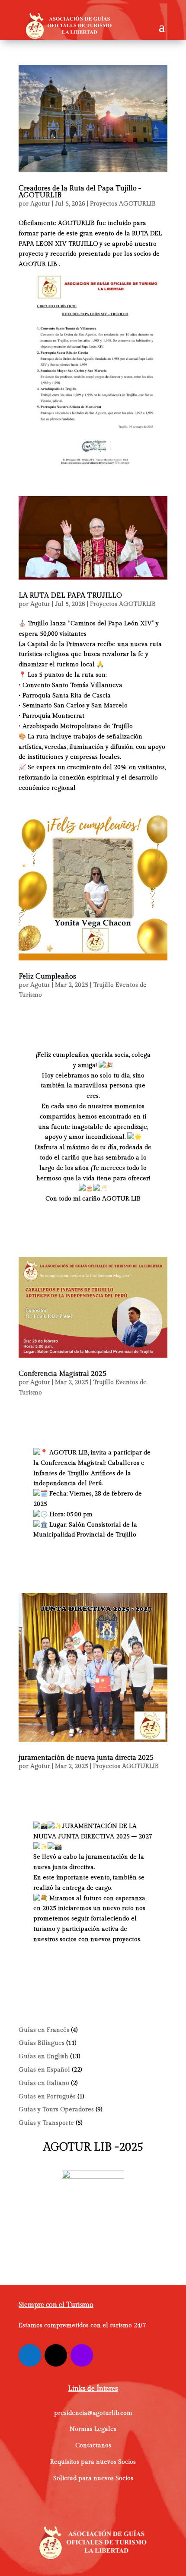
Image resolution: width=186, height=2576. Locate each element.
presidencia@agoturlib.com (93, 2413)
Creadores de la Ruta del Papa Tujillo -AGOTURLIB (80, 192)
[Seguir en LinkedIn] (82, 2355)
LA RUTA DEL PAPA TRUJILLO (70, 596)
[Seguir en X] (56, 2355)
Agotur (40, 204)
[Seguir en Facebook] (30, 2355)
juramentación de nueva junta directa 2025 (86, 1758)
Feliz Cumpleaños (47, 977)
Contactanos (93, 2446)
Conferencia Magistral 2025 (63, 1374)
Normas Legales (93, 2429)
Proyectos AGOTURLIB (123, 204)
